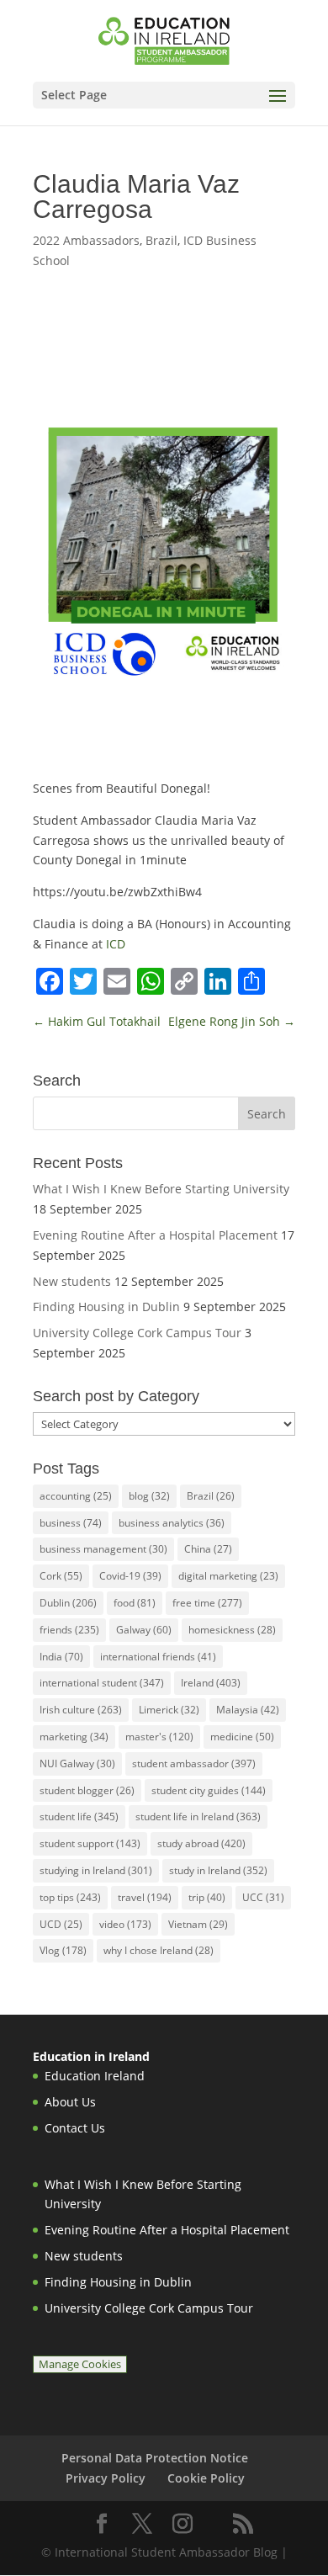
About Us (70, 2102)
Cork (61, 1576)
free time (207, 1603)
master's (159, 1737)
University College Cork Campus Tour (137, 1333)
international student (102, 1683)
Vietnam (198, 1924)
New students (72, 1281)
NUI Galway (77, 1763)
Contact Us (75, 2128)
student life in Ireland (198, 1816)
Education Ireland (95, 2076)
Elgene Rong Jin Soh (232, 1021)
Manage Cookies (80, 2364)
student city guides (209, 1790)
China (208, 1549)
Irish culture (81, 1710)
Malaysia (248, 1710)
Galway (144, 1630)
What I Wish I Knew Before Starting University (161, 1189)
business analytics (172, 1523)
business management (103, 1549)
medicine (242, 1737)
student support (90, 1843)
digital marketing (228, 1576)
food (135, 1603)
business (71, 1523)
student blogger (87, 1790)
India (61, 1657)
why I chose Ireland (159, 1950)
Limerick (169, 1710)
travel (145, 1897)
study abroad (201, 1843)
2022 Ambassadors (86, 240)
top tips (70, 1897)
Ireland (211, 1683)
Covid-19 (130, 1576)
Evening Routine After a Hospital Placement (155, 1235)
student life (79, 1816)
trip (207, 1897)
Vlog (63, 1950)
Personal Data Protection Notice (155, 2458)
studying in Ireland (96, 1870)
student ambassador (194, 1763)
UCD (61, 1924)
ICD (116, 944)
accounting (76, 1496)
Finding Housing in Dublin (106, 1307)
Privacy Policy (106, 2478)
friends (69, 1630)
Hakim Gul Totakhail (97, 1021)
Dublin (68, 1603)
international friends (158, 1657)
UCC (263, 1897)
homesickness (232, 1630)
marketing (74, 1737)
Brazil (161, 240)
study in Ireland (218, 1870)
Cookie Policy (206, 2478)
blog (149, 1496)
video (125, 1924)
